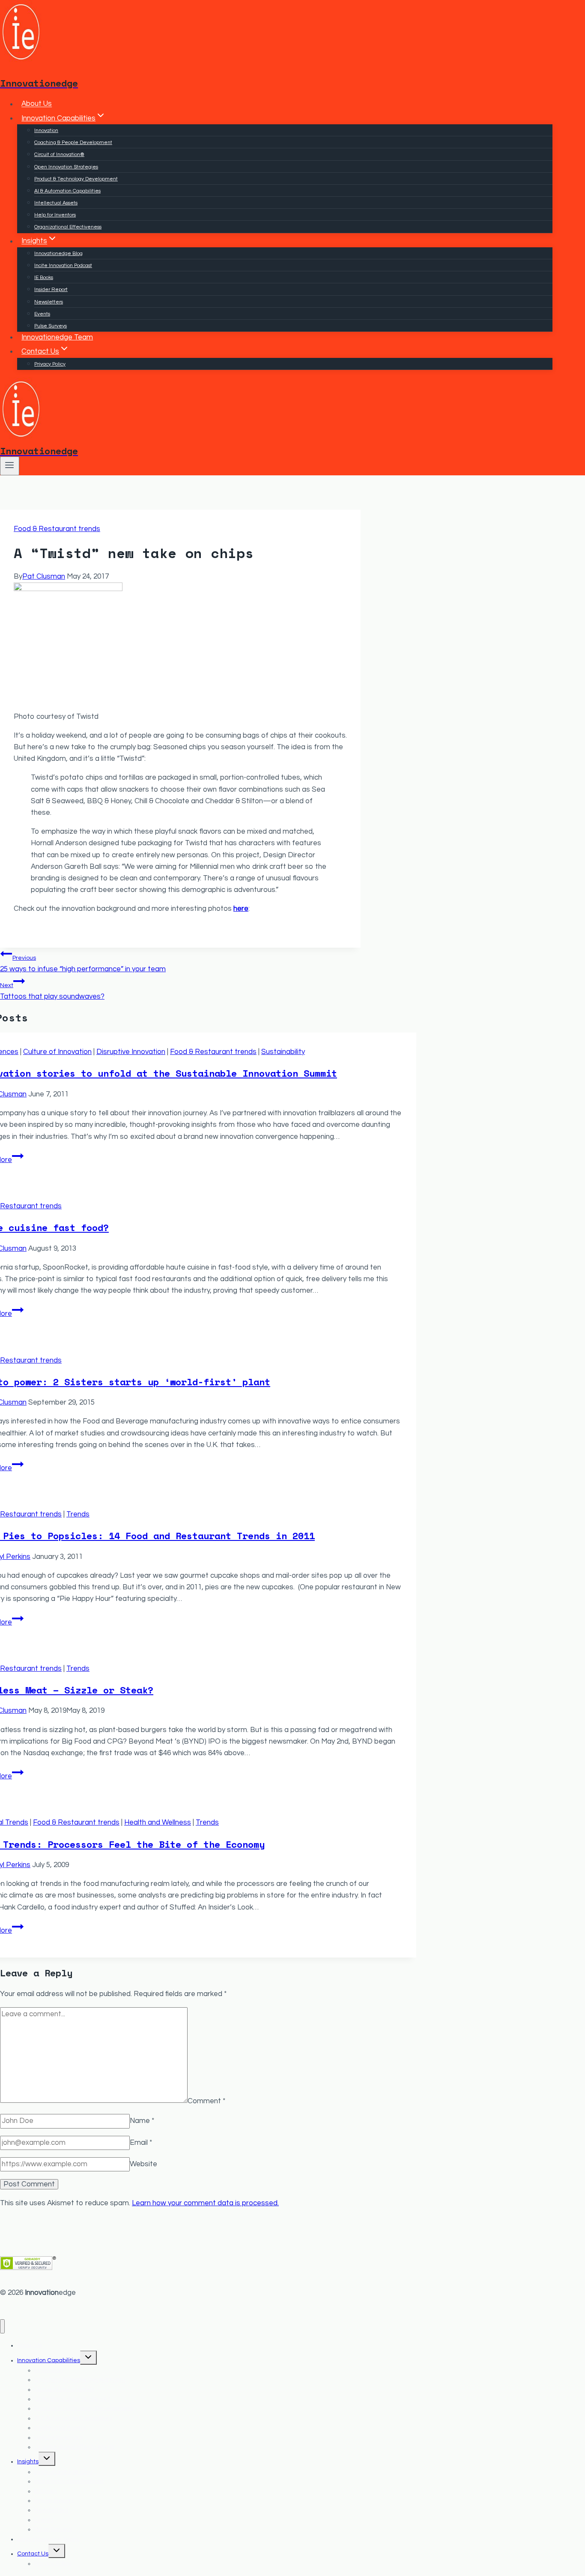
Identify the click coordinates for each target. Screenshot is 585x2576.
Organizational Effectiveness (68, 227)
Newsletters (49, 302)
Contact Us (33, 2554)
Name (142, 2121)
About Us (37, 104)
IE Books (44, 278)
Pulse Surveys (51, 326)
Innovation (46, 131)
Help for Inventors (55, 215)
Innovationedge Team (57, 337)
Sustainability (283, 1052)
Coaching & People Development (73, 143)
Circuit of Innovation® (59, 155)
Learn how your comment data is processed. (205, 2203)
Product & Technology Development (76, 179)
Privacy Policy (50, 364)
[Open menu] (10, 466)
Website (143, 2164)
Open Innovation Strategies (66, 167)
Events (42, 314)
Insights (28, 2462)
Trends (78, 1514)
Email (141, 2143)
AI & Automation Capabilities (67, 191)
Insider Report (51, 290)
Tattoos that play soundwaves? (52, 991)
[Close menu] (2, 2326)
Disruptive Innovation (131, 1052)
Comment (206, 2101)
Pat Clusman (44, 576)
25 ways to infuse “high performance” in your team (83, 964)
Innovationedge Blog (58, 254)
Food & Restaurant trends (57, 529)
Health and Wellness (158, 1822)
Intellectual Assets (56, 203)
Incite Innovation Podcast (63, 266)
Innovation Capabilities (49, 2360)
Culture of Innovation (57, 1052)
